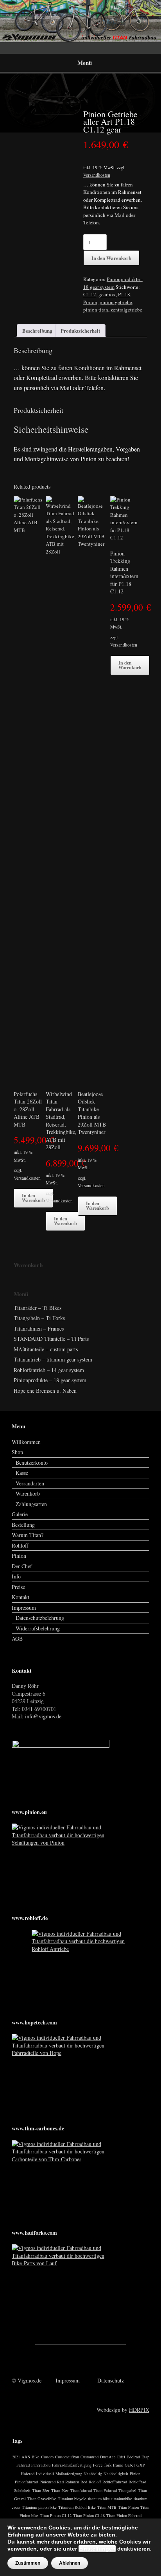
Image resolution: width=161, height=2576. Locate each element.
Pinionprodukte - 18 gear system (113, 283)
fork (108, 2465)
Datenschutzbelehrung (40, 1618)
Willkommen (26, 1442)
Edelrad (133, 2457)
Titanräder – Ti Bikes (38, 1308)
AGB (17, 1638)
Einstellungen (97, 2549)
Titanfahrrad (81, 2490)
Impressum (24, 1608)
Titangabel (127, 2490)
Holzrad (28, 2474)
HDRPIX (139, 2410)
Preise (18, 1587)
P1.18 (124, 294)
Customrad (89, 2457)
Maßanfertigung (69, 2474)
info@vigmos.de (43, 1716)
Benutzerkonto (32, 1463)
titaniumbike (122, 2499)
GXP (141, 2465)
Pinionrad (47, 2482)
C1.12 (90, 294)
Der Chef (22, 1566)
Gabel (130, 2465)
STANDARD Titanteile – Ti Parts (51, 1339)
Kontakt (21, 1597)
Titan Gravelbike (42, 2499)
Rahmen (72, 2482)
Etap (145, 2457)
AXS (26, 2457)
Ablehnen (70, 2563)
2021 (16, 2457)
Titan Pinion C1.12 (56, 2515)
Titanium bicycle (72, 2499)
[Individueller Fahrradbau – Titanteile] (80, 21)
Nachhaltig (93, 2474)
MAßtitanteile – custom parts (46, 1349)
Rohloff (20, 1545)
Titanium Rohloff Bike (77, 2507)
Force (98, 2465)
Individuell (45, 2474)
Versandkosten (97, 175)
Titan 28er (41, 2490)
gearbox (107, 294)
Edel (121, 2457)
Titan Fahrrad (105, 2490)
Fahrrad (23, 2465)
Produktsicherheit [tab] (80, 331)
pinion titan (96, 310)
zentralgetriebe (126, 310)
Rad (60, 2482)
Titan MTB (107, 2507)
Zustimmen (28, 2563)
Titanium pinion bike (39, 2507)
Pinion (90, 302)
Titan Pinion (128, 2507)
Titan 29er (60, 2490)
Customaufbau (67, 2457)
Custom (47, 2457)
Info (16, 1576)
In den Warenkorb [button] (33, 1198)
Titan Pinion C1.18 (89, 2515)
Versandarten (30, 1483)
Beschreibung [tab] (37, 331)
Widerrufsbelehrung (38, 1628)
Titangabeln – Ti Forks (39, 1318)
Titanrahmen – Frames (39, 1328)
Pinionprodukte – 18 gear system (50, 1380)
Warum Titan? (28, 1535)
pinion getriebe (116, 302)
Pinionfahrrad (26, 2482)
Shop (17, 1452)
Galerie (20, 1514)
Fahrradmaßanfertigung (72, 2465)
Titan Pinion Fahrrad (124, 2515)
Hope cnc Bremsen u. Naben (45, 1391)
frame (118, 2465)
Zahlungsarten (31, 1504)
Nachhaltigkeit (116, 2474)
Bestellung (23, 1525)
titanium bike (99, 2499)
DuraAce (108, 2457)
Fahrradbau (41, 2465)
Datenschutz (111, 2380)
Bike (36, 2457)
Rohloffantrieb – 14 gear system (49, 1370)
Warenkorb (28, 1493)
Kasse (22, 1473)
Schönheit (22, 2490)
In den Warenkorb (111, 258)
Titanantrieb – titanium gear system (53, 1359)
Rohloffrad (137, 2482)
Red (84, 2482)
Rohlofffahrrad (115, 2482)
